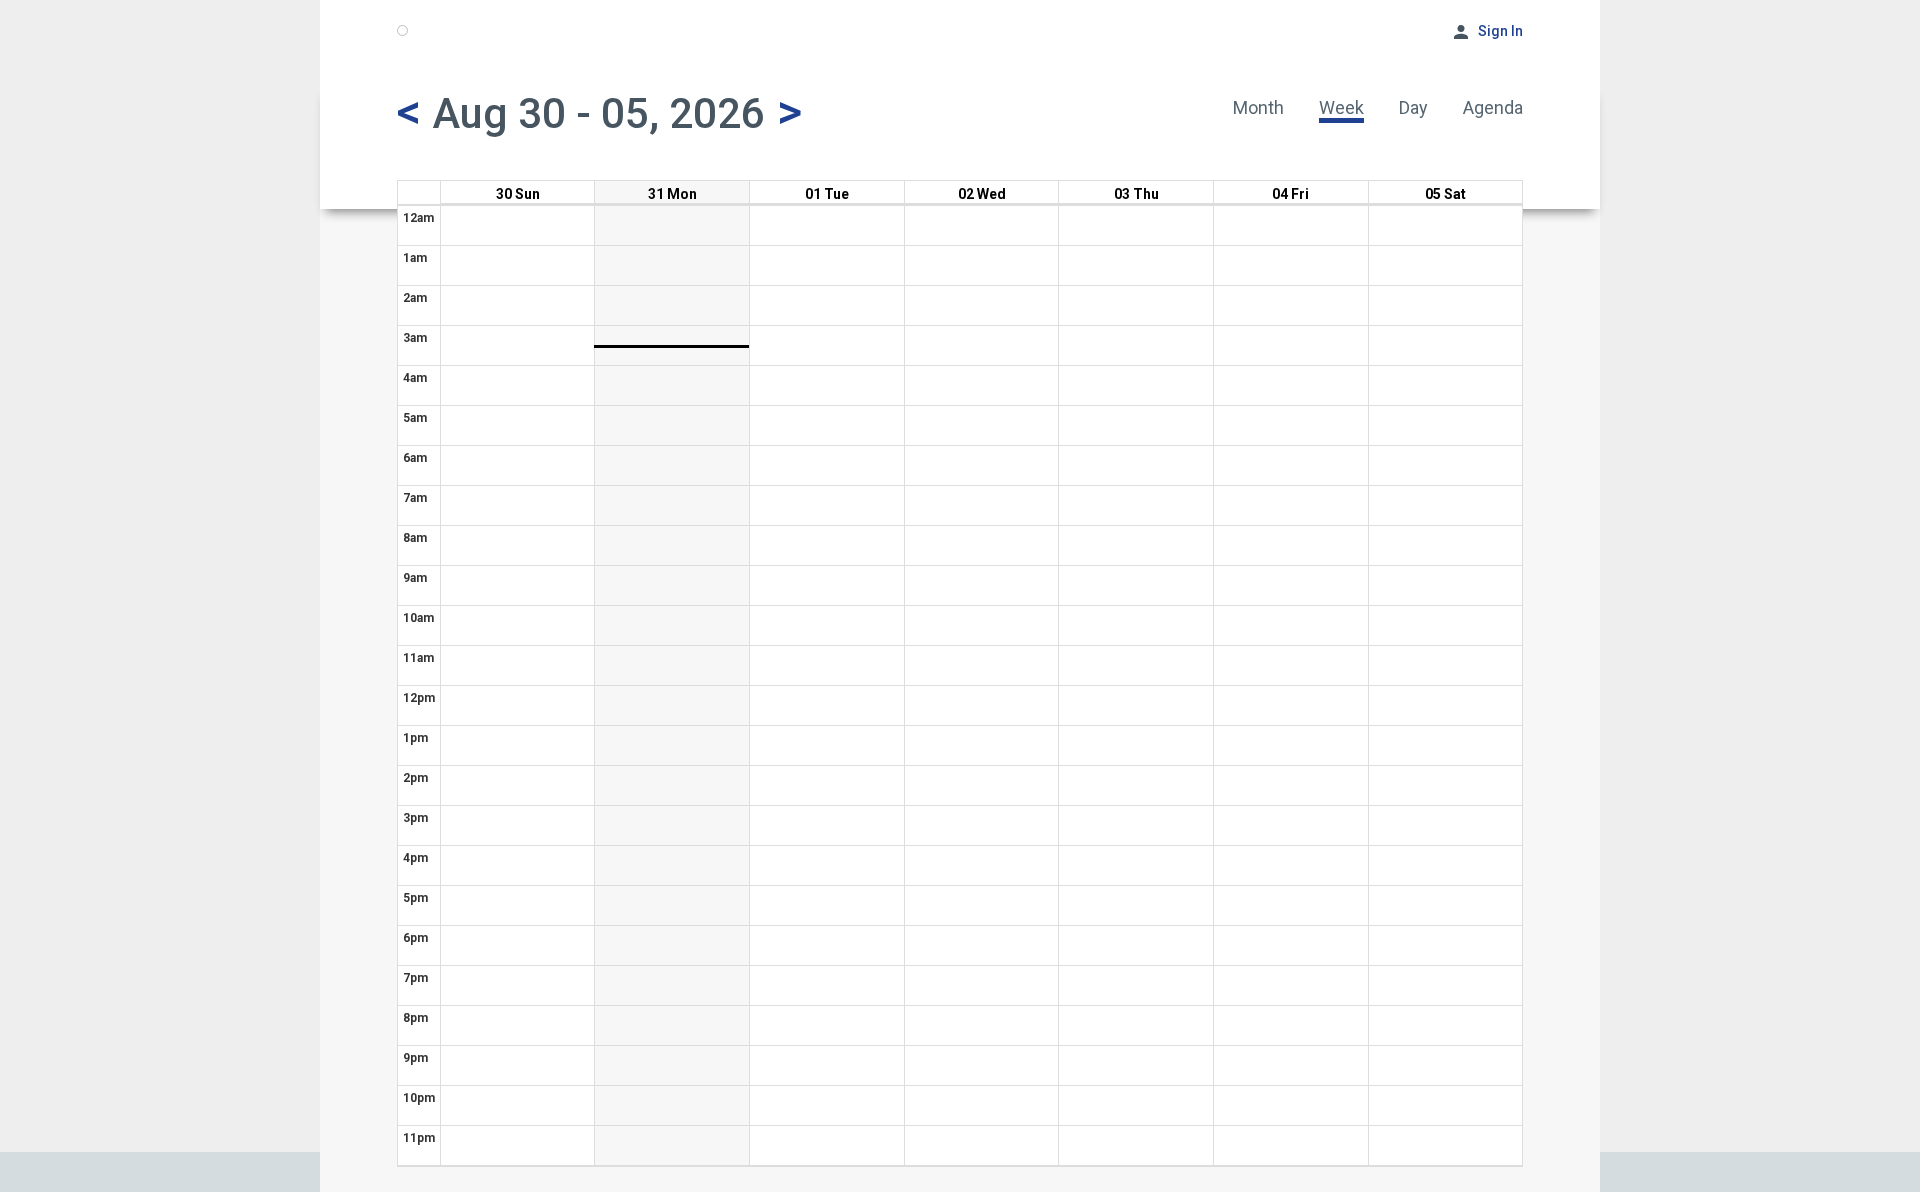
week (1341, 107)
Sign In (1500, 31)
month (1258, 107)
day (1413, 107)
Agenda (1493, 107)
